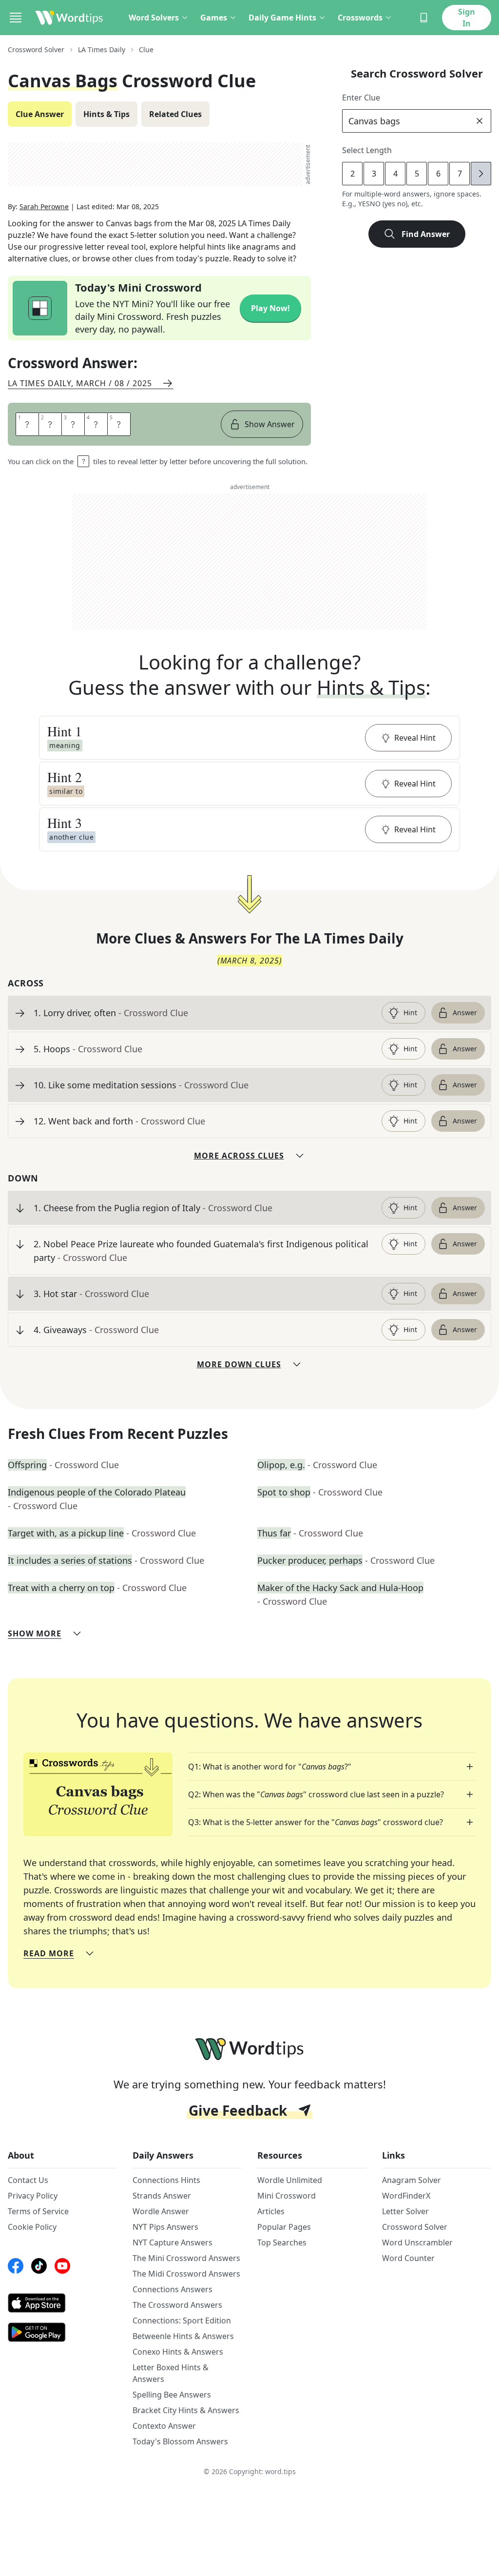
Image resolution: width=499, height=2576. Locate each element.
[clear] (480, 121)
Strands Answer (162, 2196)
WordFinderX (406, 2196)
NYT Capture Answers (173, 2242)
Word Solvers (154, 18)
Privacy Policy (33, 2196)
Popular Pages (284, 2227)
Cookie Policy (32, 2227)
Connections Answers (173, 2289)
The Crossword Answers (177, 2305)
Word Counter (408, 2258)
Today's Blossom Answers (180, 2441)
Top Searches (282, 2242)
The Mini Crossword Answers (186, 2258)
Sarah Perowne (44, 206)
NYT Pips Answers (165, 2227)
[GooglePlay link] (62, 2332)
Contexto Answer (164, 2426)
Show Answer (270, 424)
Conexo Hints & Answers (178, 2352)
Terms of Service (38, 2211)
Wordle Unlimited (290, 2180)
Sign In (467, 18)
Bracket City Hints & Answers (186, 2410)
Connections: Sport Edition (182, 2320)
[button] (249, 738)
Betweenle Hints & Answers (183, 2336)
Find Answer (426, 234)
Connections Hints (166, 2180)
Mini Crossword (287, 2196)
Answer (465, 1013)
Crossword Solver (36, 49)
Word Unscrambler (417, 2242)
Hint (410, 1013)
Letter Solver (405, 2211)
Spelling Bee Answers (172, 2395)
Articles (271, 2211)
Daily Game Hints (282, 18)
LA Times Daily (102, 49)
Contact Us (28, 2180)
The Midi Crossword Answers (186, 2274)
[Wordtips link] (69, 18)
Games (214, 18)
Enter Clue (361, 98)
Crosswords (360, 18)
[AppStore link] (62, 2303)
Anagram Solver (412, 2180)
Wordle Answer (161, 2211)
